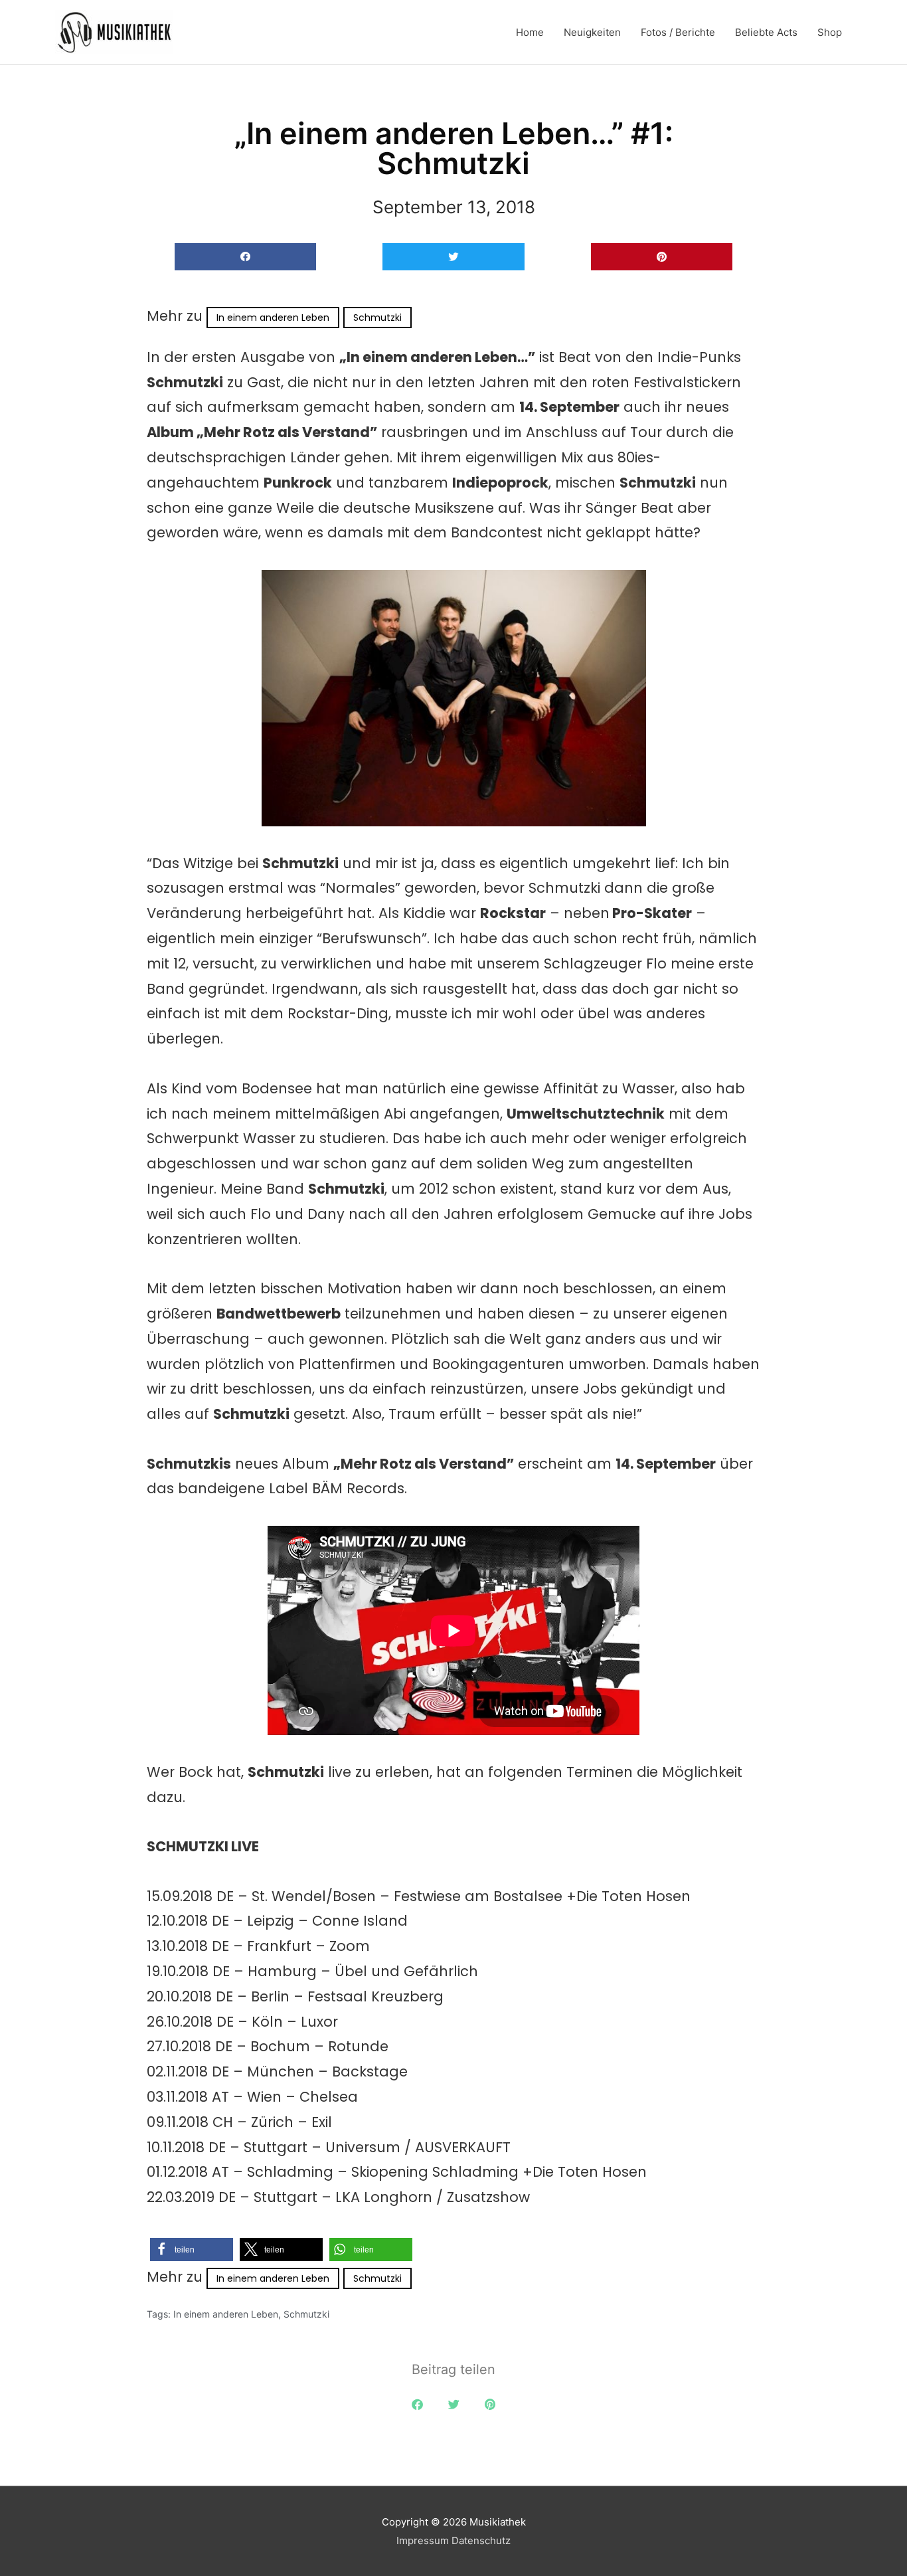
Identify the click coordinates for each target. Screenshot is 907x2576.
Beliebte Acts (766, 32)
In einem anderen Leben (273, 318)
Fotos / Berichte (678, 32)
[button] (245, 257)
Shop (830, 32)
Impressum (423, 2540)
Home (530, 32)
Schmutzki (377, 318)
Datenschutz (481, 2540)
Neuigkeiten (592, 32)
